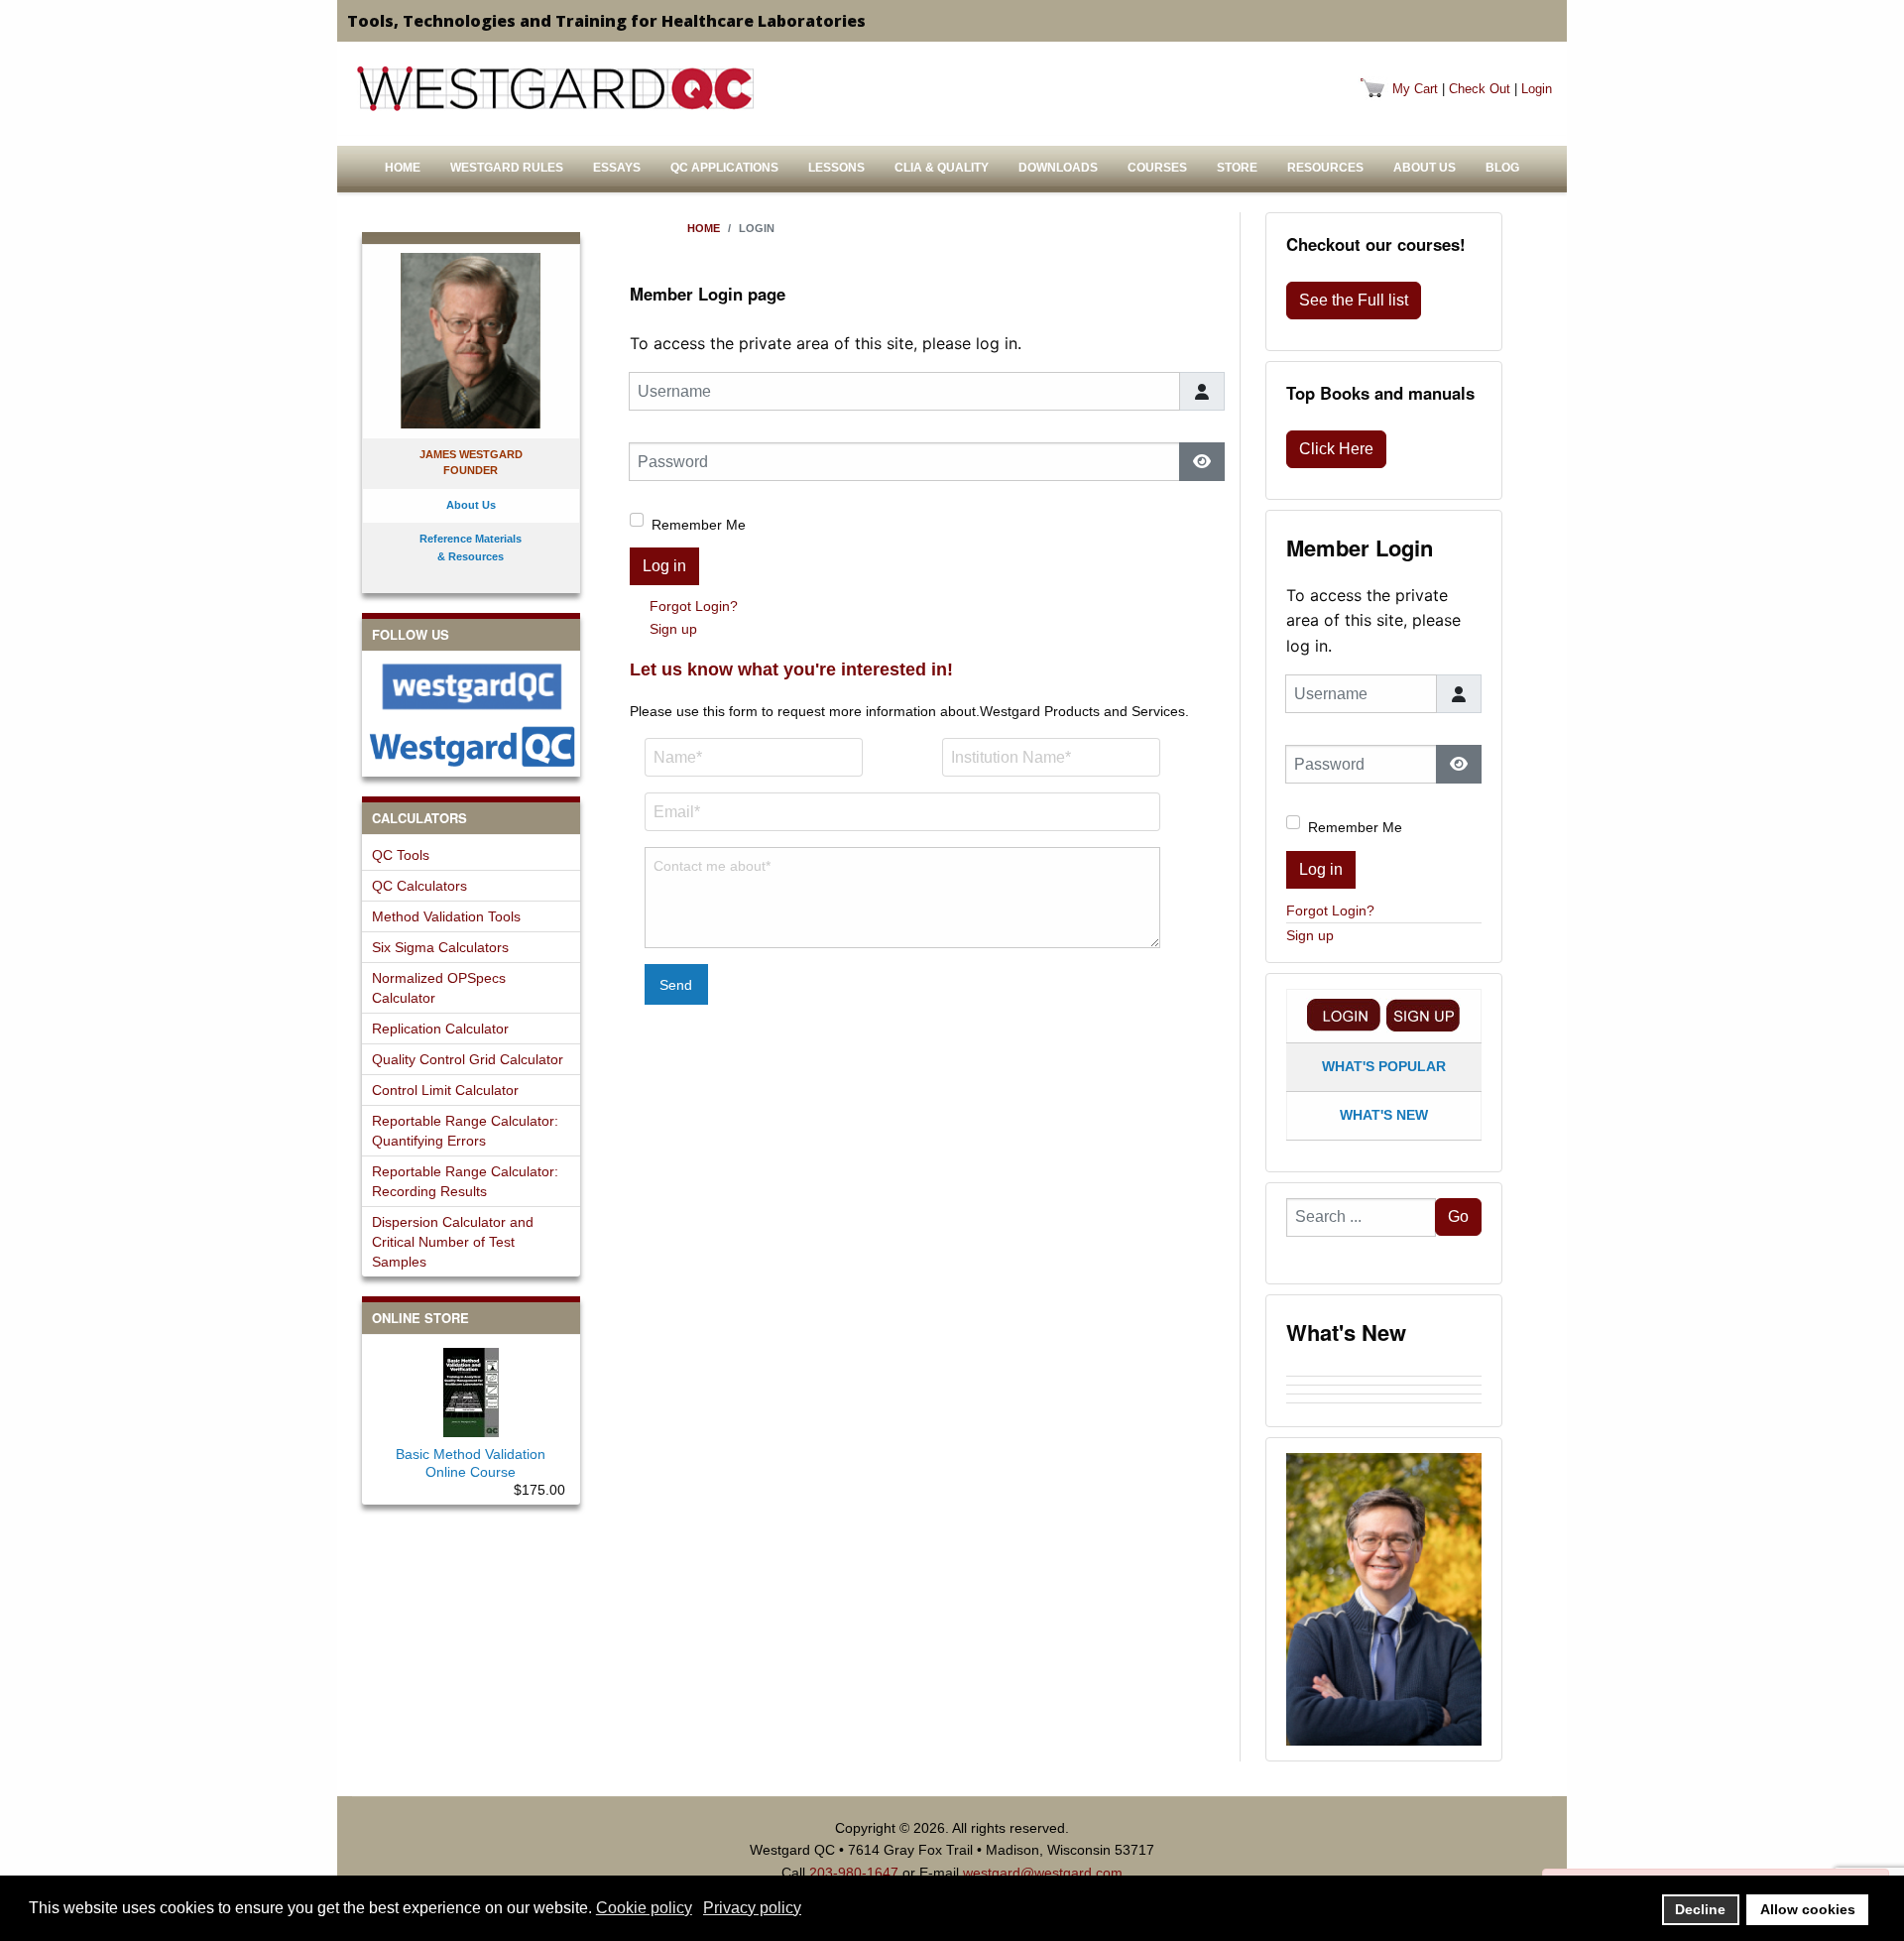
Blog (1502, 168)
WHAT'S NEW (1384, 1115)
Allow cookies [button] (1808, 1909)
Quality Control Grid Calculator (468, 1059)
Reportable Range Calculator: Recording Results (465, 1181)
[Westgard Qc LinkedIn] (471, 746)
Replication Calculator (440, 1029)
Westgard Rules (507, 168)
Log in (664, 566)
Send (676, 985)
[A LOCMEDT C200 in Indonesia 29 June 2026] (1384, 1390)
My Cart (1415, 89)
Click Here (1336, 449)
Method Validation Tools (446, 916)
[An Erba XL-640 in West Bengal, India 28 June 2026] (1384, 1398)
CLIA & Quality (942, 168)
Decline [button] (1700, 1909)
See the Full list (1354, 300)
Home (403, 168)
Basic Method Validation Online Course (471, 1463)
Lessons (836, 168)
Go (1458, 1216)
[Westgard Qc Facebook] (471, 687)
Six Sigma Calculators (440, 947)
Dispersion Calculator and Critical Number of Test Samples (453, 1242)
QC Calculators (419, 886)
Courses (1157, 168)
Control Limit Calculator (445, 1090)
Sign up (673, 629)
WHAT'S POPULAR (1384, 1066)
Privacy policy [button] (752, 1908)
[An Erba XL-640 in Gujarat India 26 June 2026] (1384, 1407)
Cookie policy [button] (644, 1908)
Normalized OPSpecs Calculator (439, 988)
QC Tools (401, 855)
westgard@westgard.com (1043, 1873)
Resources (1325, 168)
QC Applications (724, 168)
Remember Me (699, 525)
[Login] (1344, 1015)
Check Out (1480, 89)
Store (1237, 168)
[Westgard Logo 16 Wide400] (555, 88)
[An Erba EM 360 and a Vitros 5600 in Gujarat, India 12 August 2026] (1384, 1372)
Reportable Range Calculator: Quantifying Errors (465, 1131)
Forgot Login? (694, 606)
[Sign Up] (1423, 1015)
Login (1537, 89)
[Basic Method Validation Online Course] (471, 1389)
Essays (617, 168)
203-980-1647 (854, 1873)
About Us (1425, 168)
